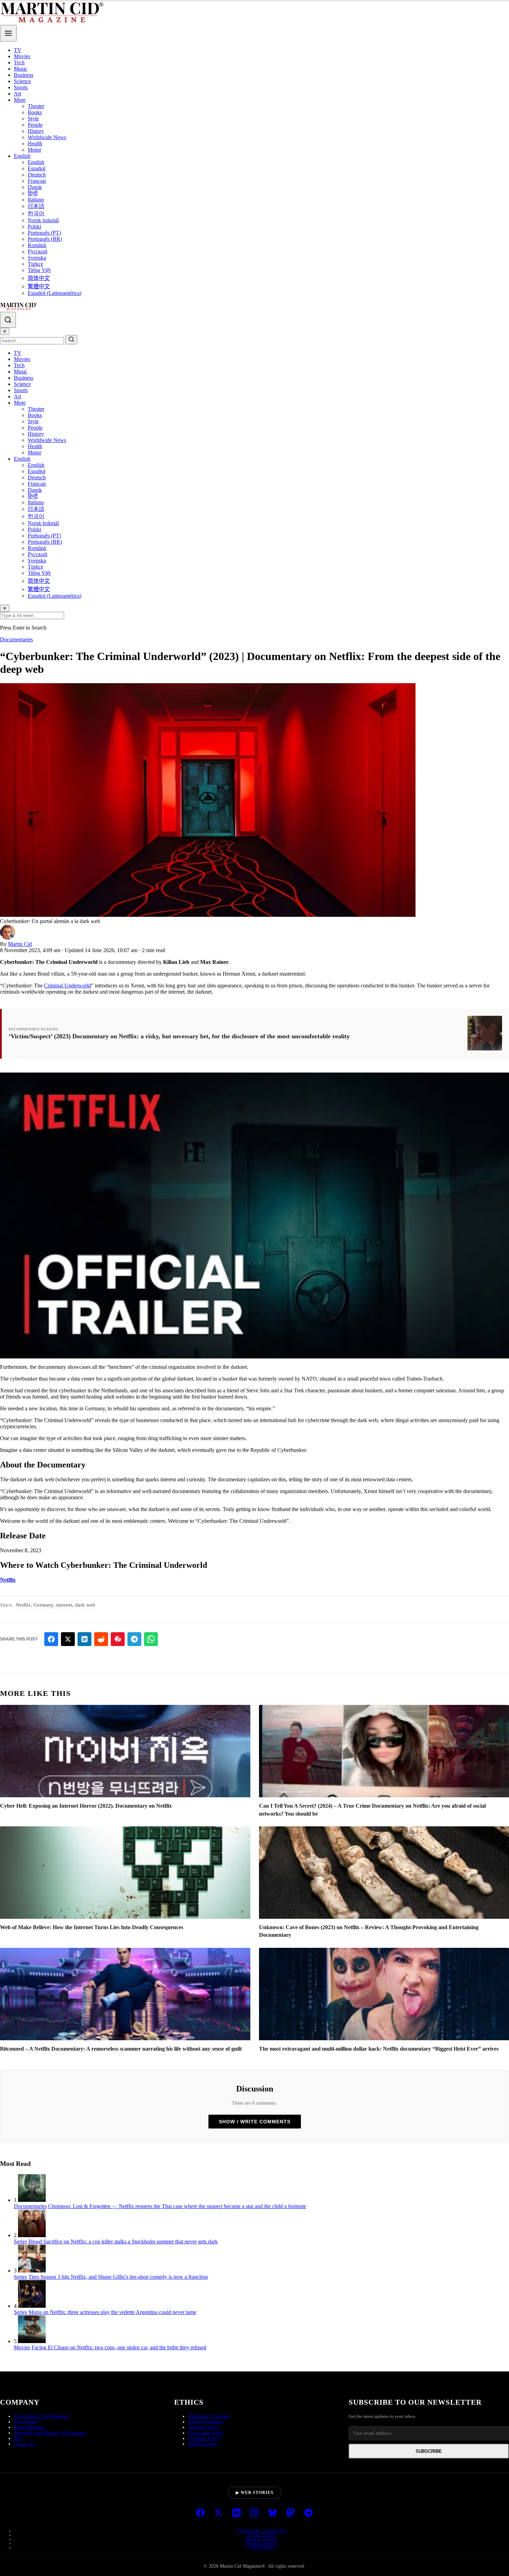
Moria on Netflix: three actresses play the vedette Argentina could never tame (112, 2312)
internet (64, 1605)
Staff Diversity (203, 2444)
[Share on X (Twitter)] (68, 1639)
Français (37, 181)
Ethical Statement (205, 2422)
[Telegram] (309, 2513)
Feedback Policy (204, 2438)
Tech (19, 62)
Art (17, 94)
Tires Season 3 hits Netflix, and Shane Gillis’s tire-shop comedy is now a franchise (118, 2277)
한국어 (36, 213)
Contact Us (25, 2444)
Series (20, 2241)
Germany (43, 1605)
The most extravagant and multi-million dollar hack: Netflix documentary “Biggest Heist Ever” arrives (379, 2049)
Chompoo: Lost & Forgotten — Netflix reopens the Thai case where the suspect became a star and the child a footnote (177, 2206)
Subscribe (429, 2451)
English (22, 156)
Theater (36, 106)
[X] (218, 2513)
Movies (22, 56)
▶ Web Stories (255, 2493)
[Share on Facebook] (51, 1639)
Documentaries (16, 639)
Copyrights (261, 2547)
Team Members (29, 2427)
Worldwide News (47, 137)
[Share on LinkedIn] (84, 1639)
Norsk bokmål (43, 220)
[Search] (8, 320)
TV (18, 50)
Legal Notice (262, 2535)
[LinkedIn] (236, 2513)
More (20, 100)
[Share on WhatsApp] (151, 1639)
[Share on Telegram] (134, 1639)
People (35, 125)
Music (21, 69)
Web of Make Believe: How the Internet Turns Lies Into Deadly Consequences (92, 1927)
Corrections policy (206, 2433)
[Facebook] (200, 2513)
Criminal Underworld (68, 986)
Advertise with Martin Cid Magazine (50, 2433)
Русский (38, 251)
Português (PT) (44, 233)
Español (37, 168)
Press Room (25, 2422)
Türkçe (35, 264)
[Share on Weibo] (118, 1639)
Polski (34, 227)
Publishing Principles (209, 2416)
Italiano (36, 200)
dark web (85, 1605)
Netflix (8, 1580)
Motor (34, 150)
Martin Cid (20, 944)
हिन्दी (33, 193)
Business (24, 75)
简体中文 (39, 278)
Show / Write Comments (255, 2122)
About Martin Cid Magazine (41, 2416)
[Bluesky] (273, 2513)
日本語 (36, 206)
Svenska (37, 258)
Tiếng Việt (39, 270)
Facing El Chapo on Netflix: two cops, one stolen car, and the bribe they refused (119, 2347)
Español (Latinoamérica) (55, 293)
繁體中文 (39, 286)
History (36, 131)
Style (33, 119)
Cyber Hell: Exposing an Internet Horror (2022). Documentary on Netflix (86, 1806)
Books (35, 112)
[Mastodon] (291, 2513)
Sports (21, 87)
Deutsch (37, 175)
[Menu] (8, 33)
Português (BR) (45, 239)
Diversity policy (204, 2427)
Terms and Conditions (261, 2531)
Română (37, 245)
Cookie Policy (261, 2539)
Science (22, 81)
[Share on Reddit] (101, 1639)
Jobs (18, 2438)
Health (35, 143)
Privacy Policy (262, 2543)
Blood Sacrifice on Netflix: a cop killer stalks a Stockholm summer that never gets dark (123, 2241)
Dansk (35, 187)
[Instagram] (254, 2513)
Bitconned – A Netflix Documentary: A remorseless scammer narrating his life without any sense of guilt (121, 2049)
